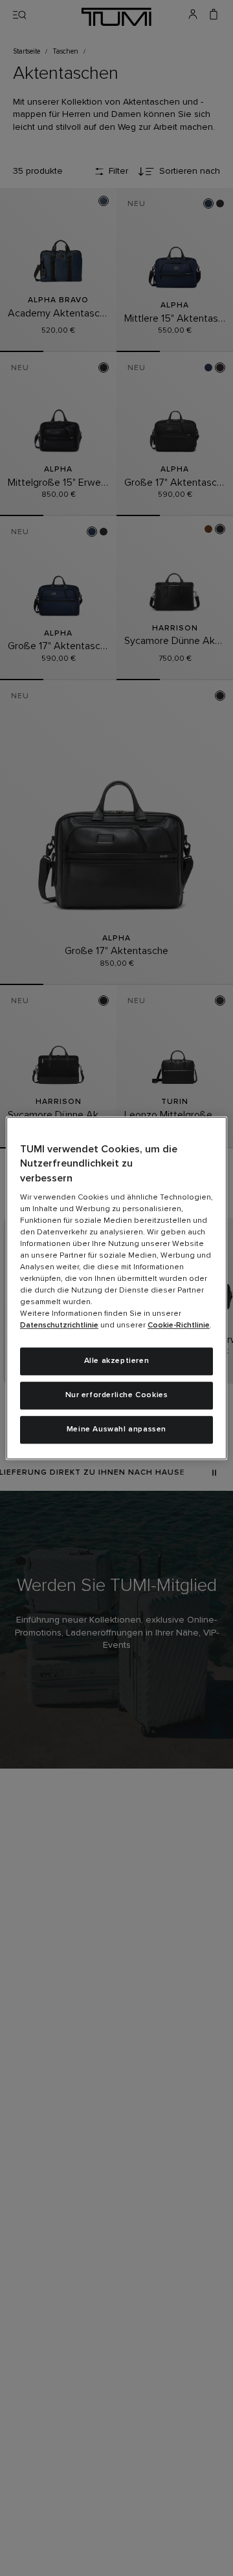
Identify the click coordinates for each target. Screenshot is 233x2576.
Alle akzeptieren (117, 1361)
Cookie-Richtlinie (179, 1325)
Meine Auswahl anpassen (116, 1429)
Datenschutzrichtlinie (59, 1325)
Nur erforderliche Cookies (117, 1395)
